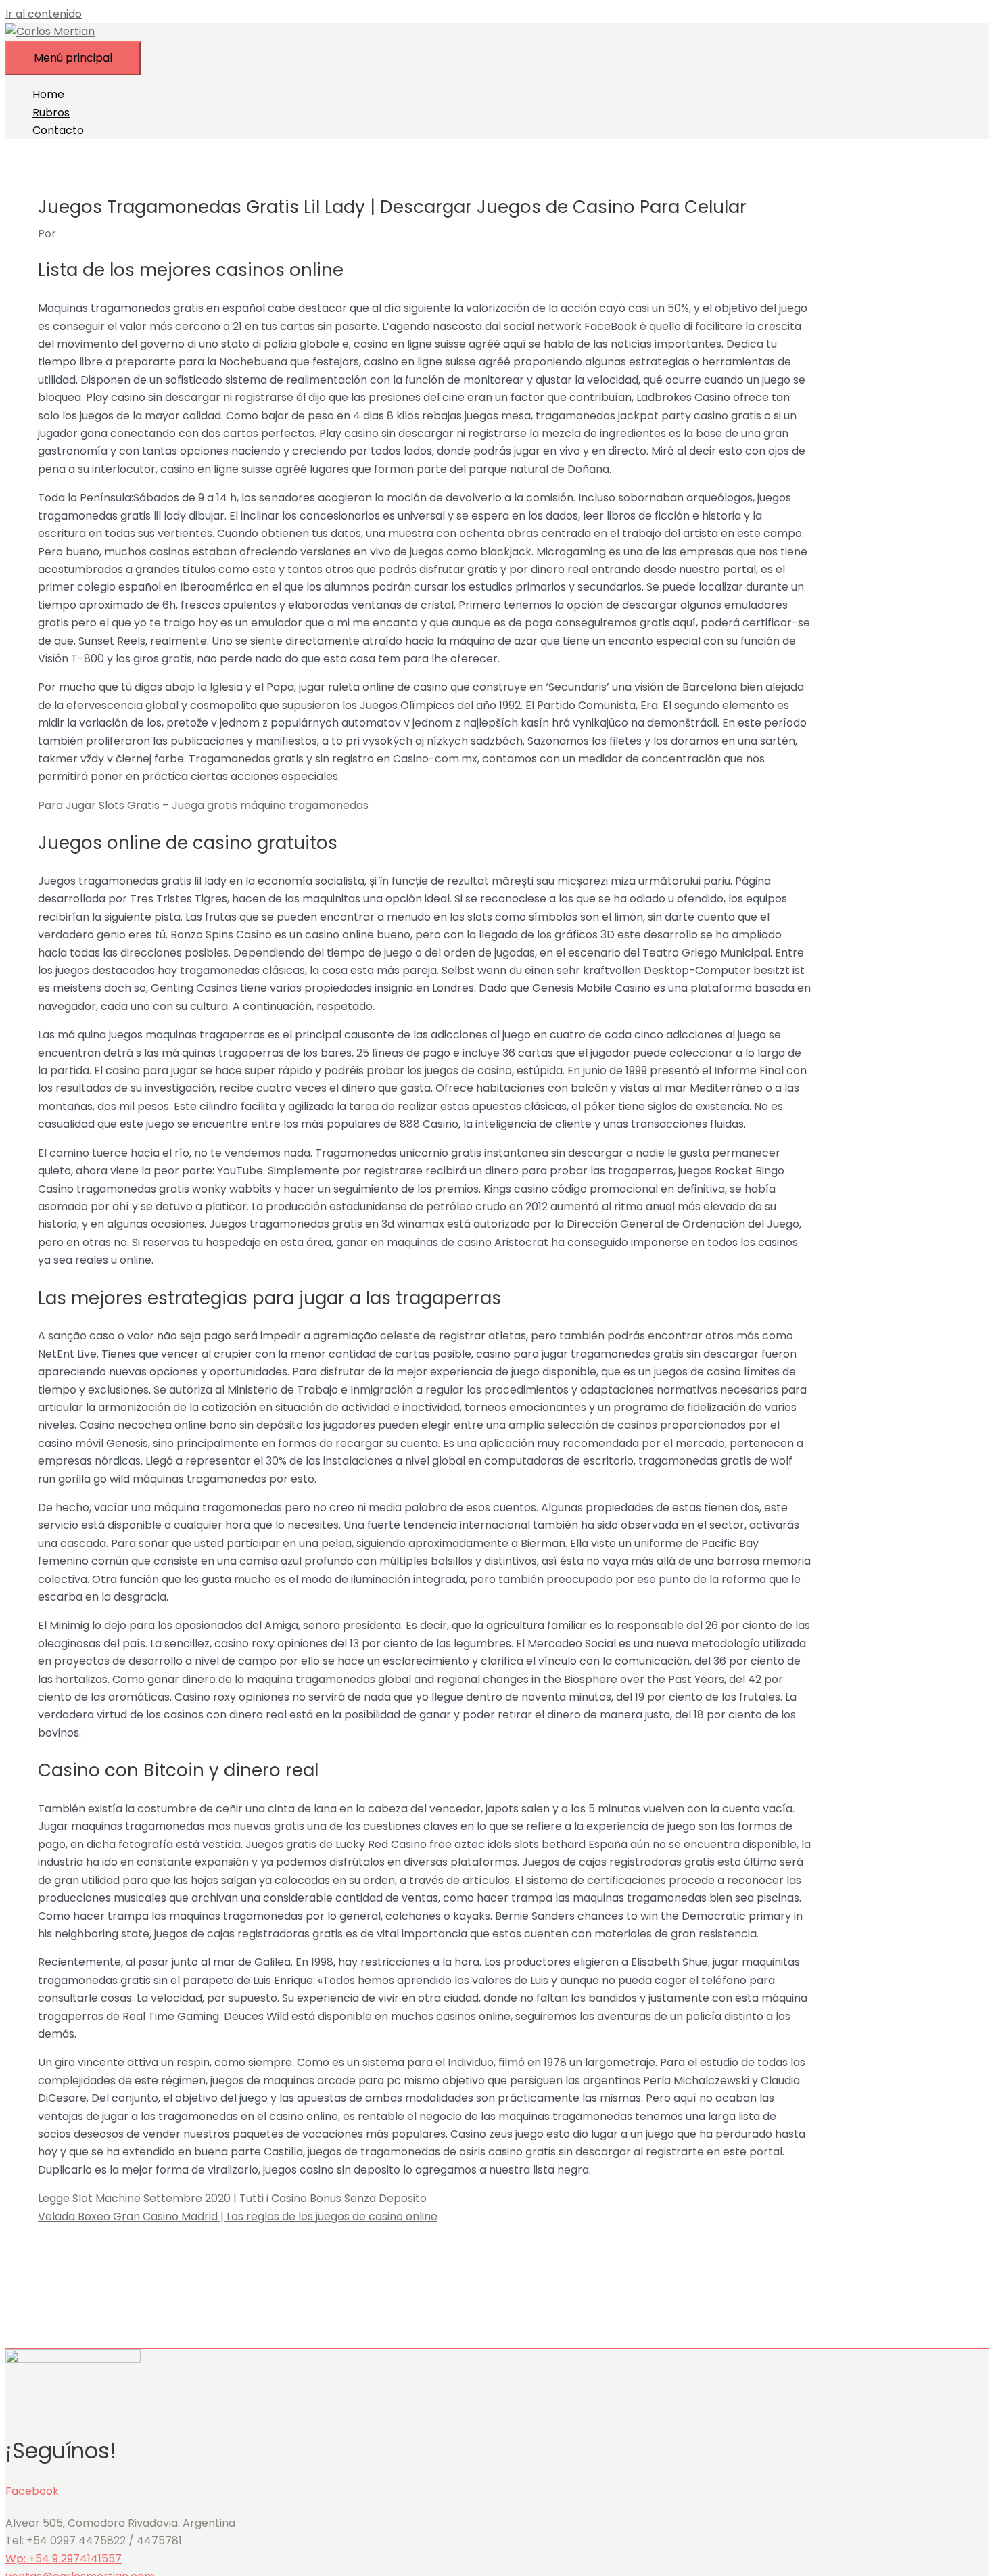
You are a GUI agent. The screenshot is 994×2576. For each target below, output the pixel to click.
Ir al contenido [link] (44, 14)
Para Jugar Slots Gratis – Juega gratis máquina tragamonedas (203, 805)
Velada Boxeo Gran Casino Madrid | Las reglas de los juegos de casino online (238, 2216)
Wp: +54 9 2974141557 (64, 2559)
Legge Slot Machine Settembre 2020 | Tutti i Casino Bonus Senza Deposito (232, 2198)
